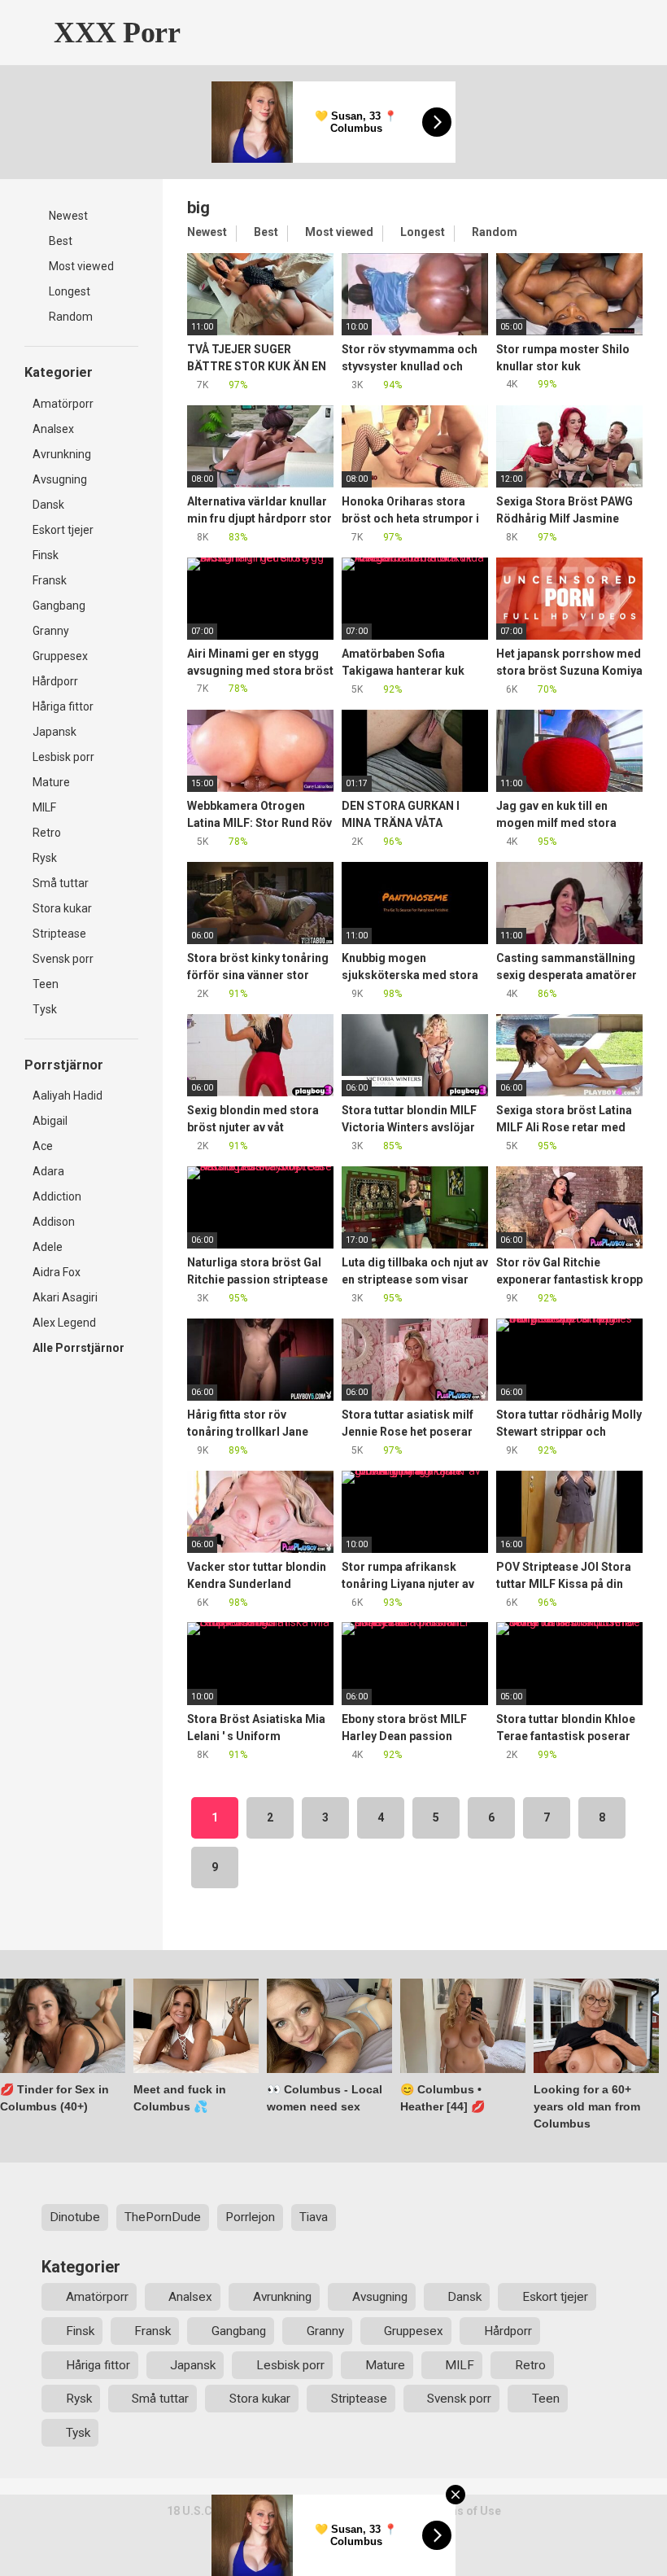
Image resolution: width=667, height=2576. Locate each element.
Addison (54, 1222)
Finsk (46, 555)
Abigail (50, 1121)
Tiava (314, 2217)
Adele (48, 1247)
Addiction (57, 1196)
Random (70, 317)
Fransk (50, 580)
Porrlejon (250, 2217)
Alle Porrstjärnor (78, 1348)
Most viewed (80, 266)
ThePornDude (163, 2217)
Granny (51, 631)
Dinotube (75, 2217)
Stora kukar (62, 908)
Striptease (59, 934)
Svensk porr (63, 959)
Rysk (45, 858)
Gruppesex (60, 656)
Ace (43, 1146)
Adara (48, 1171)
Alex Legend (64, 1323)
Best (59, 241)
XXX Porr (113, 33)
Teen (46, 984)
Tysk (45, 1009)
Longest (68, 291)
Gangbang (59, 606)
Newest (67, 216)
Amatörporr (63, 404)
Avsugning (60, 479)
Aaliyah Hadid (68, 1096)
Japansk (54, 732)
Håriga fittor (63, 706)
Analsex (53, 429)
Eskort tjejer (63, 530)
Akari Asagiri (65, 1297)
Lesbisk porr (63, 757)
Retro (47, 833)
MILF (44, 807)
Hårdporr (55, 681)
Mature (51, 782)
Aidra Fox (57, 1272)
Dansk (48, 505)
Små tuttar (61, 883)
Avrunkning (62, 454)
